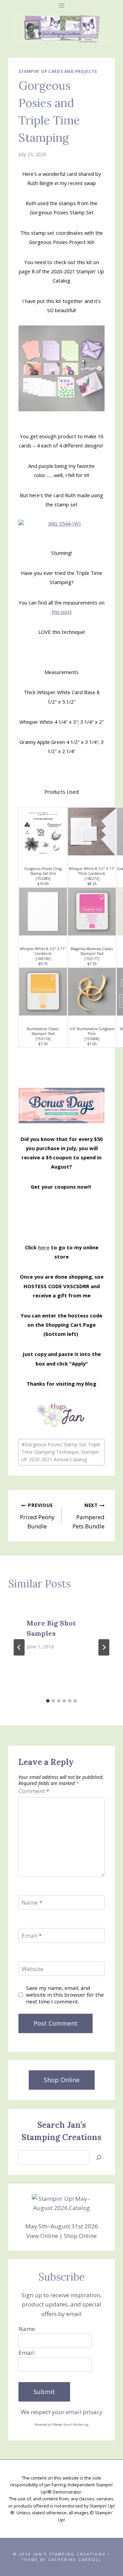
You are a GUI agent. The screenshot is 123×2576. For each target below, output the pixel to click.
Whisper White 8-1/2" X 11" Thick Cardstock (92, 871)
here (44, 1247)
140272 (92, 879)
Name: (27, 2329)
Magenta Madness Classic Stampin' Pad (92, 951)
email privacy (84, 2412)
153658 (92, 1039)
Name (32, 1903)
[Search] (99, 2158)
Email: (27, 2353)
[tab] (48, 1701)
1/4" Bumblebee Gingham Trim (92, 1031)
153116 (43, 1039)
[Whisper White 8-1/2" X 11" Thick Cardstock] (92, 832)
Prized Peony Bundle (37, 1516)
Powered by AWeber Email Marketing (61, 2425)
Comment (34, 1791)
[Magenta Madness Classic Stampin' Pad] (92, 912)
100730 (43, 959)
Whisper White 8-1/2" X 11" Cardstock (43, 951)
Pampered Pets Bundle (88, 1516)
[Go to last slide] (19, 1647)
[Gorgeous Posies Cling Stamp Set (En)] (43, 832)
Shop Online (80, 2236)
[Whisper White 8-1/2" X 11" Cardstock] (43, 912)
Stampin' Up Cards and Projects (58, 71)
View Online (42, 2236)
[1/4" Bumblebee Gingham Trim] (92, 992)
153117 (92, 959)
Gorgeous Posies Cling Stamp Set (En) (43, 871)
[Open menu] (62, 5)
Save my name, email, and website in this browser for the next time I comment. (65, 1995)
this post (62, 612)
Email (32, 1936)
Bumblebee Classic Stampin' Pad (43, 1031)
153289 (43, 879)
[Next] (104, 1647)
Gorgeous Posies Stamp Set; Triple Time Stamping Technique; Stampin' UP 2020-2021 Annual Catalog (61, 1452)
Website (32, 1969)
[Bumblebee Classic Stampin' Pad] (43, 992)
